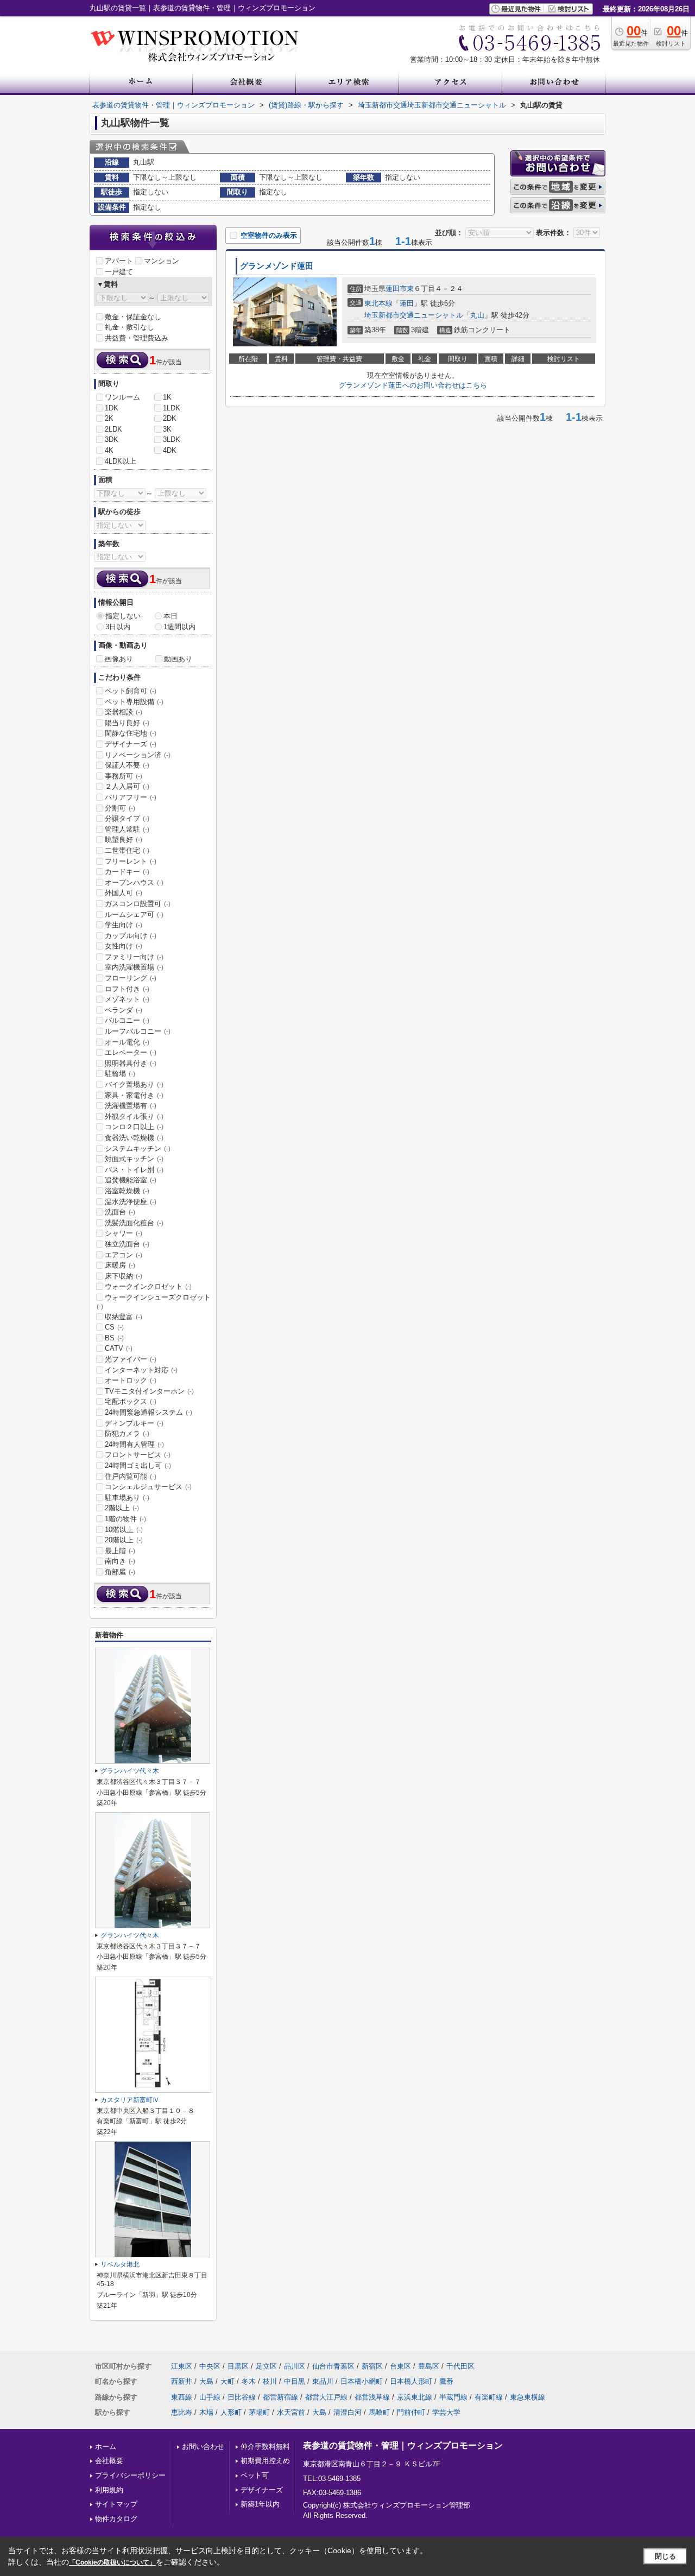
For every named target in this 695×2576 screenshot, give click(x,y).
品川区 (295, 2366)
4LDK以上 (121, 461)
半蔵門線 (453, 2397)
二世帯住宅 (127, 850)
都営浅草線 (372, 2397)
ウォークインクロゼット (148, 1286)
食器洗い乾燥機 (134, 1138)
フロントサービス (138, 1455)
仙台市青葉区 (333, 2366)
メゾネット (127, 999)
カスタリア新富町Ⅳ (130, 2100)
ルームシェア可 (134, 914)
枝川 (270, 2381)
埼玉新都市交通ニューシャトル (414, 315)
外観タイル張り (134, 1116)
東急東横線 (527, 2397)
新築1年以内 (260, 2504)
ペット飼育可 (131, 691)
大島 (206, 2381)
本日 (170, 616)
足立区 (266, 2366)
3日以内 (118, 627)
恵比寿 (182, 2412)
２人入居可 (127, 786)
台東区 (400, 2366)
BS (114, 1338)
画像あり (119, 659)
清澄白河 (347, 2412)
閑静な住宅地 (131, 733)
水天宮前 (291, 2412)
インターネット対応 (141, 1370)
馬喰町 (379, 2412)
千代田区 (460, 2366)
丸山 (477, 315)
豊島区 (429, 2366)
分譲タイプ (127, 818)
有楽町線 (489, 2397)
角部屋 (120, 1572)
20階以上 (124, 1540)
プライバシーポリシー (130, 2475)
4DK (170, 450)
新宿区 (372, 2366)
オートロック (131, 1380)
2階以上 (122, 1508)
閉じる (665, 2556)
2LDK (113, 429)
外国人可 (124, 893)
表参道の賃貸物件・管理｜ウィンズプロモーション (403, 2445)
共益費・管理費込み (137, 338)
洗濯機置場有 (131, 1106)
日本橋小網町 (362, 2381)
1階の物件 (125, 1519)
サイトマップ (116, 2504)
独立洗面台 (127, 1244)
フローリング (131, 978)
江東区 (182, 2366)
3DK (112, 439)
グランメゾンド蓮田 (277, 266)
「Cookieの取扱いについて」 (112, 2562)
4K (109, 450)
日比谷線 (242, 2397)
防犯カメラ (127, 1433)
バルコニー (127, 1020)
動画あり (178, 659)
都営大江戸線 (326, 2397)
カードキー (127, 872)
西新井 (182, 2381)
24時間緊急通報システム (149, 1412)
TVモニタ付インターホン (149, 1391)
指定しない (123, 616)
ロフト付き (127, 989)
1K (167, 397)
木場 (206, 2412)
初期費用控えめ (265, 2461)
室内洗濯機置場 (134, 967)
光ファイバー (131, 1359)
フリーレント (131, 861)
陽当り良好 (127, 723)
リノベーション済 (138, 755)
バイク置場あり (134, 1084)
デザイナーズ (131, 744)
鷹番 (446, 2381)
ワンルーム (122, 397)
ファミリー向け (134, 957)
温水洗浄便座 (131, 1202)
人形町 (231, 2412)
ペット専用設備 (134, 702)
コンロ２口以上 (134, 1127)
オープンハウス (134, 882)
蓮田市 (396, 289)
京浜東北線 (415, 2397)
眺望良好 (124, 840)
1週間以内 (179, 627)
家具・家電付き (134, 1095)
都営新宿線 (280, 2397)
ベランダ (124, 1010)
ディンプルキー (134, 1423)
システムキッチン (138, 1148)
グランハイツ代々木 (130, 1771)
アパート (119, 261)
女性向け (124, 946)
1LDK (172, 408)
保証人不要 (127, 765)
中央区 (210, 2366)
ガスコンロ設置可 (138, 904)
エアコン (124, 1255)
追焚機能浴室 (131, 1180)
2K (109, 418)
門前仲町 (411, 2412)
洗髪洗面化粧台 (134, 1223)
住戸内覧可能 (131, 1476)
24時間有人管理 (134, 1444)
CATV (119, 1348)
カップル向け (131, 936)
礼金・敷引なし (129, 327)
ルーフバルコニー (138, 1031)
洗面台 (120, 1212)
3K (167, 429)
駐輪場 (120, 1074)
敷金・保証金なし (133, 317)
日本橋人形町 (411, 2381)
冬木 (249, 2381)
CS (114, 1327)
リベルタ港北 (120, 2264)
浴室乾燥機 (127, 1191)
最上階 (120, 1551)
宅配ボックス (131, 1401)
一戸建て (119, 272)
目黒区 (238, 2366)
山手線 (210, 2397)
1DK (112, 408)
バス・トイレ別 (134, 1170)
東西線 (182, 2397)
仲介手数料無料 (265, 2447)
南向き (120, 1561)
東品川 (323, 2381)
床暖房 (120, 1265)
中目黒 (295, 2381)
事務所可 (124, 776)
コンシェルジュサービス (148, 1487)
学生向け (124, 925)
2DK (170, 418)
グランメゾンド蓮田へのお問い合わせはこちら (413, 385)
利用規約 (109, 2490)
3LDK (172, 439)
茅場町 (259, 2412)
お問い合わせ (203, 2447)
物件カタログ (116, 2519)
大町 (228, 2381)
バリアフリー (131, 797)
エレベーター (131, 1052)
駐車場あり (127, 1498)
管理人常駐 (127, 829)
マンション (162, 261)
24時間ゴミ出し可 (138, 1466)
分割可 (120, 808)
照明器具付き (131, 1063)
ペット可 (255, 2475)
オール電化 (127, 1042)
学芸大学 (446, 2412)
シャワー (124, 1233)
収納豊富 (124, 1317)
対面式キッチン (134, 1159)
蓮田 (407, 303)
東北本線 (378, 303)
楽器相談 (124, 712)
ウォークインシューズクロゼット (154, 1302)
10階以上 (124, 1530)
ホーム (106, 2447)
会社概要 (109, 2461)
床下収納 (124, 1276)
